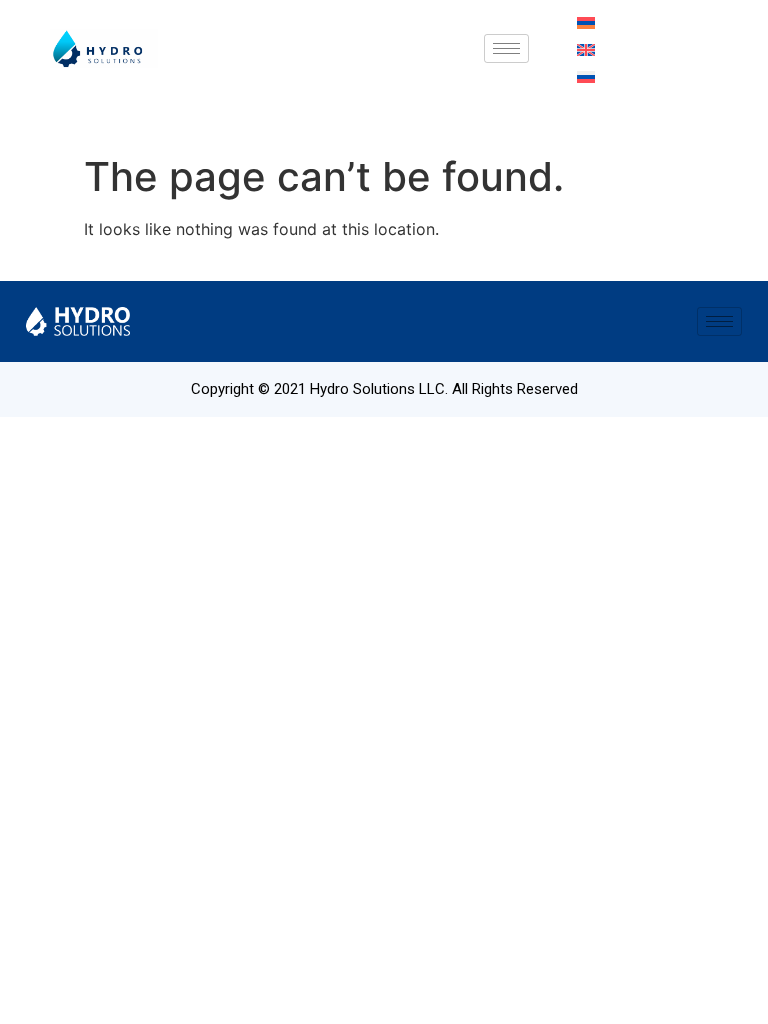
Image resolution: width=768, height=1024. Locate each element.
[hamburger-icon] (506, 48)
